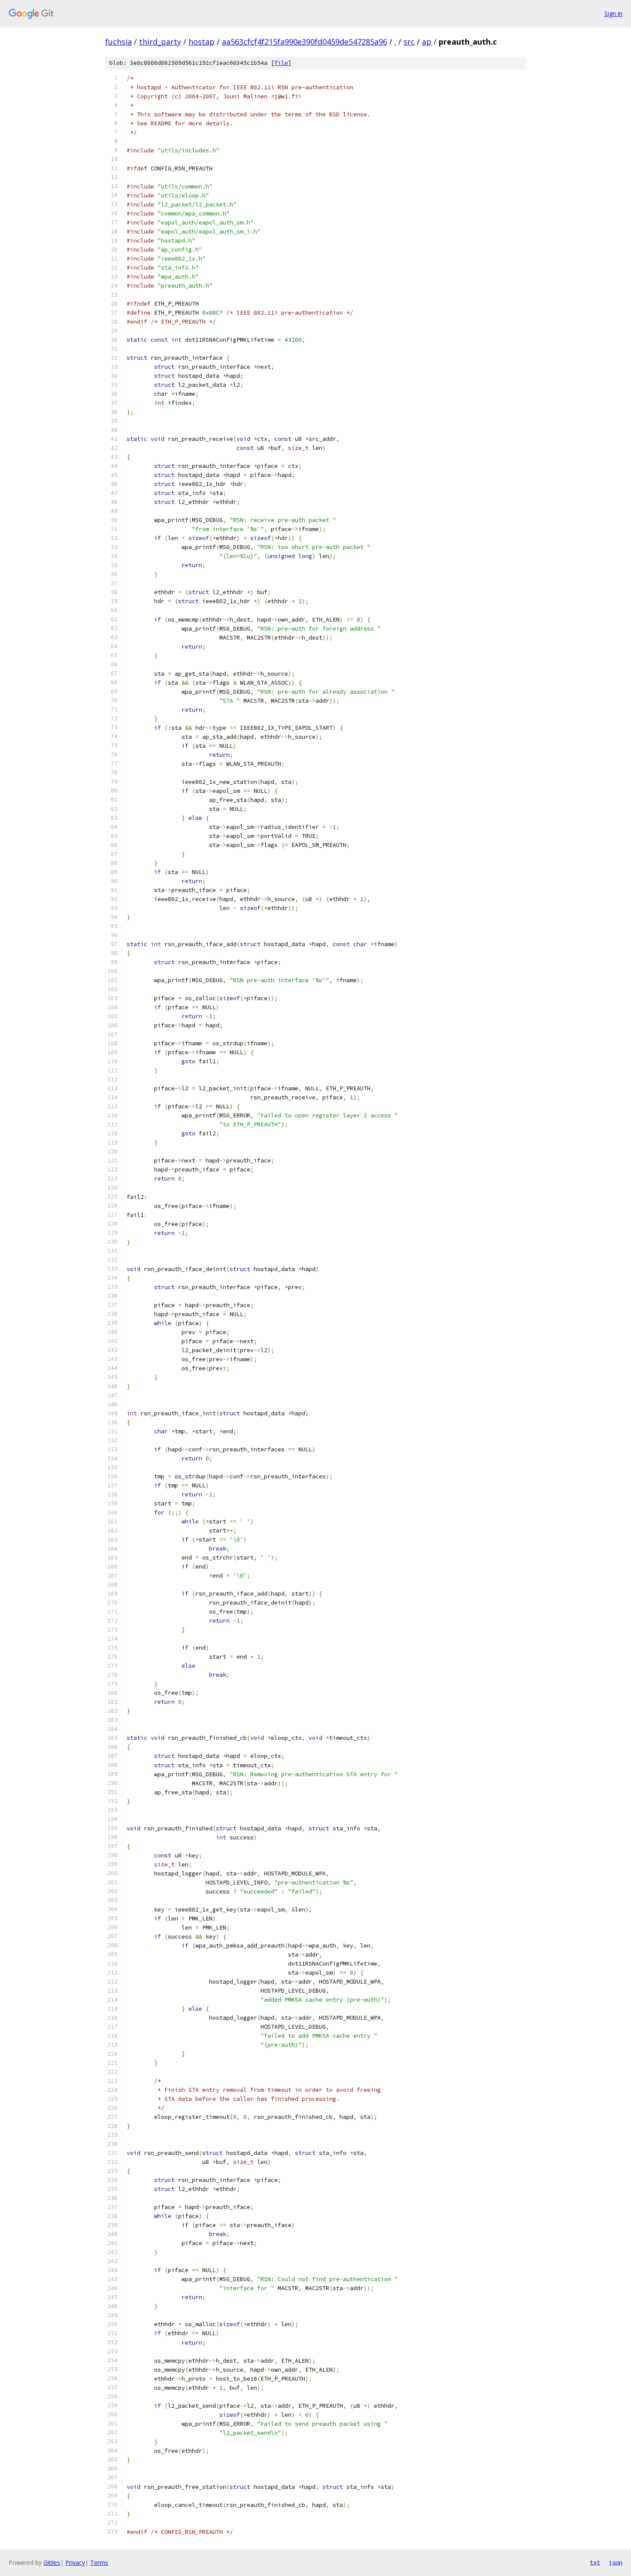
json (616, 2562)
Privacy (75, 2562)
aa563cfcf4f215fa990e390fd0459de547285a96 (305, 42)
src (409, 42)
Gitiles (52, 2562)
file (281, 63)
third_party (160, 42)
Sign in (613, 14)
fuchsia (118, 42)
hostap (202, 42)
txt (595, 2562)
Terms (99, 2562)
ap (427, 42)
